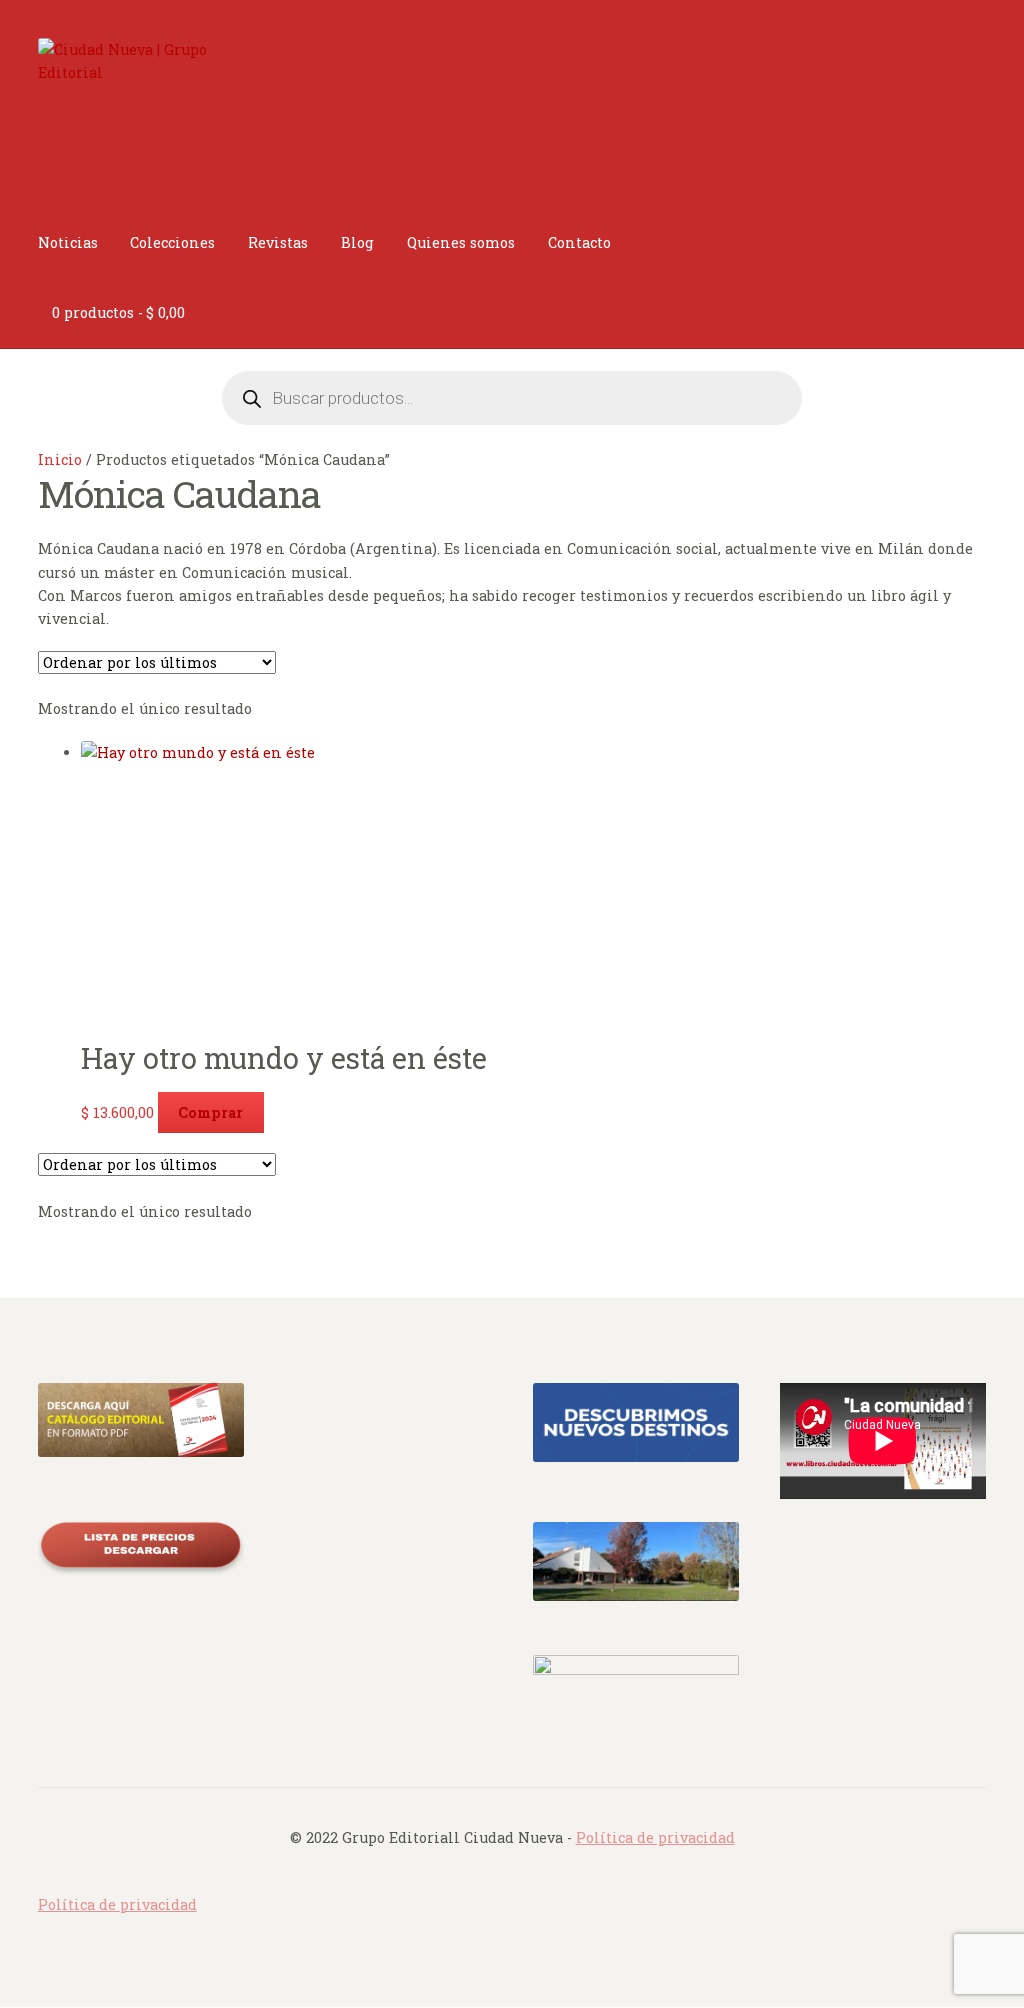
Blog (357, 242)
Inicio (60, 459)
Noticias (68, 242)
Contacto (579, 242)
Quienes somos (461, 242)
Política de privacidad (655, 1837)
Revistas (278, 242)
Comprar (210, 1112)
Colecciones (172, 242)
